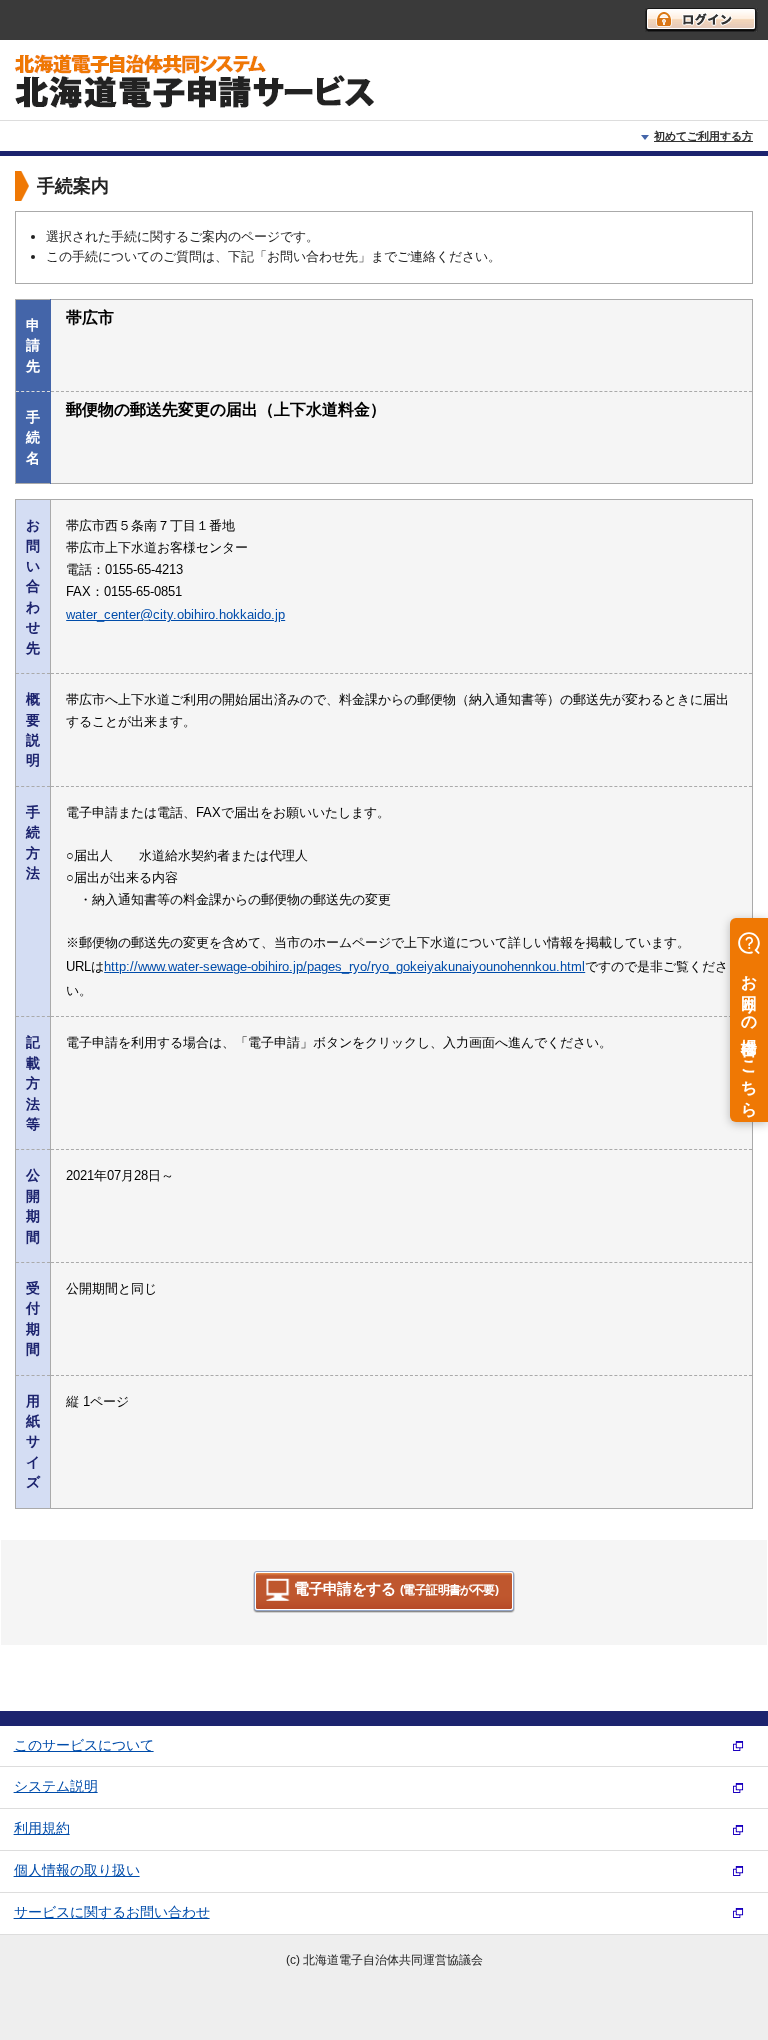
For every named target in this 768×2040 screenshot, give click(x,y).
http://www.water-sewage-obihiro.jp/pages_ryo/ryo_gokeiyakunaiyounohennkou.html (344, 966)
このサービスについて (84, 1745)
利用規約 (42, 1828)
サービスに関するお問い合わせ (112, 1912)
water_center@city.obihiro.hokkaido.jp (175, 614)
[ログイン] (701, 20)
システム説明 (56, 1786)
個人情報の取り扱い (77, 1870)
